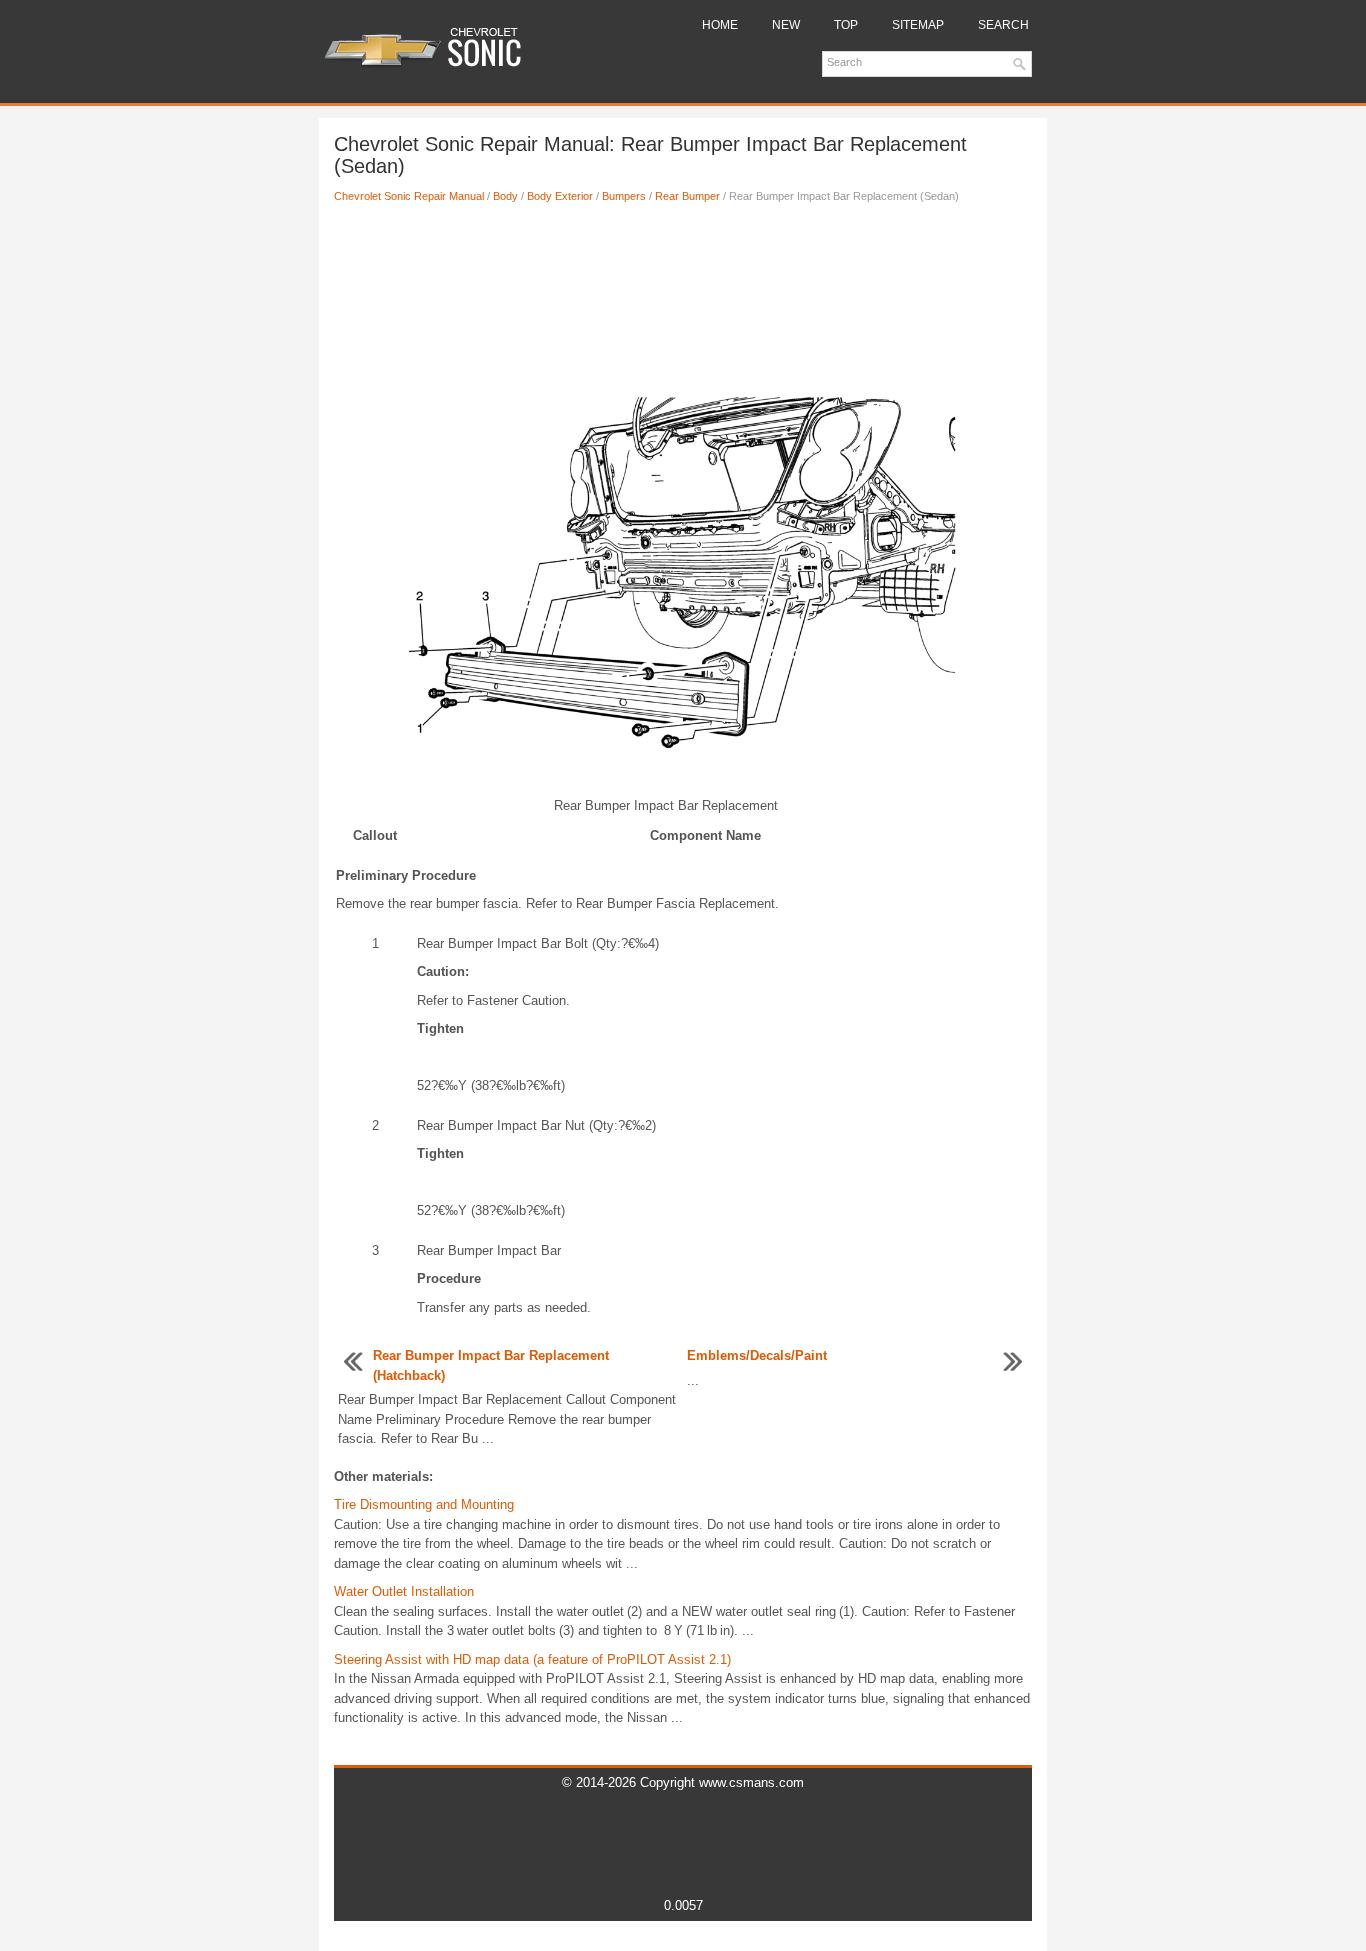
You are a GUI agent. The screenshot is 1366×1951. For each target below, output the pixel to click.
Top (846, 25)
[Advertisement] (683, 285)
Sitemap (918, 25)
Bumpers (624, 196)
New (786, 25)
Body (505, 196)
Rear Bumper (687, 196)
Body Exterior (560, 196)
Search (1003, 25)
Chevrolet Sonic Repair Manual (409, 196)
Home (720, 25)
